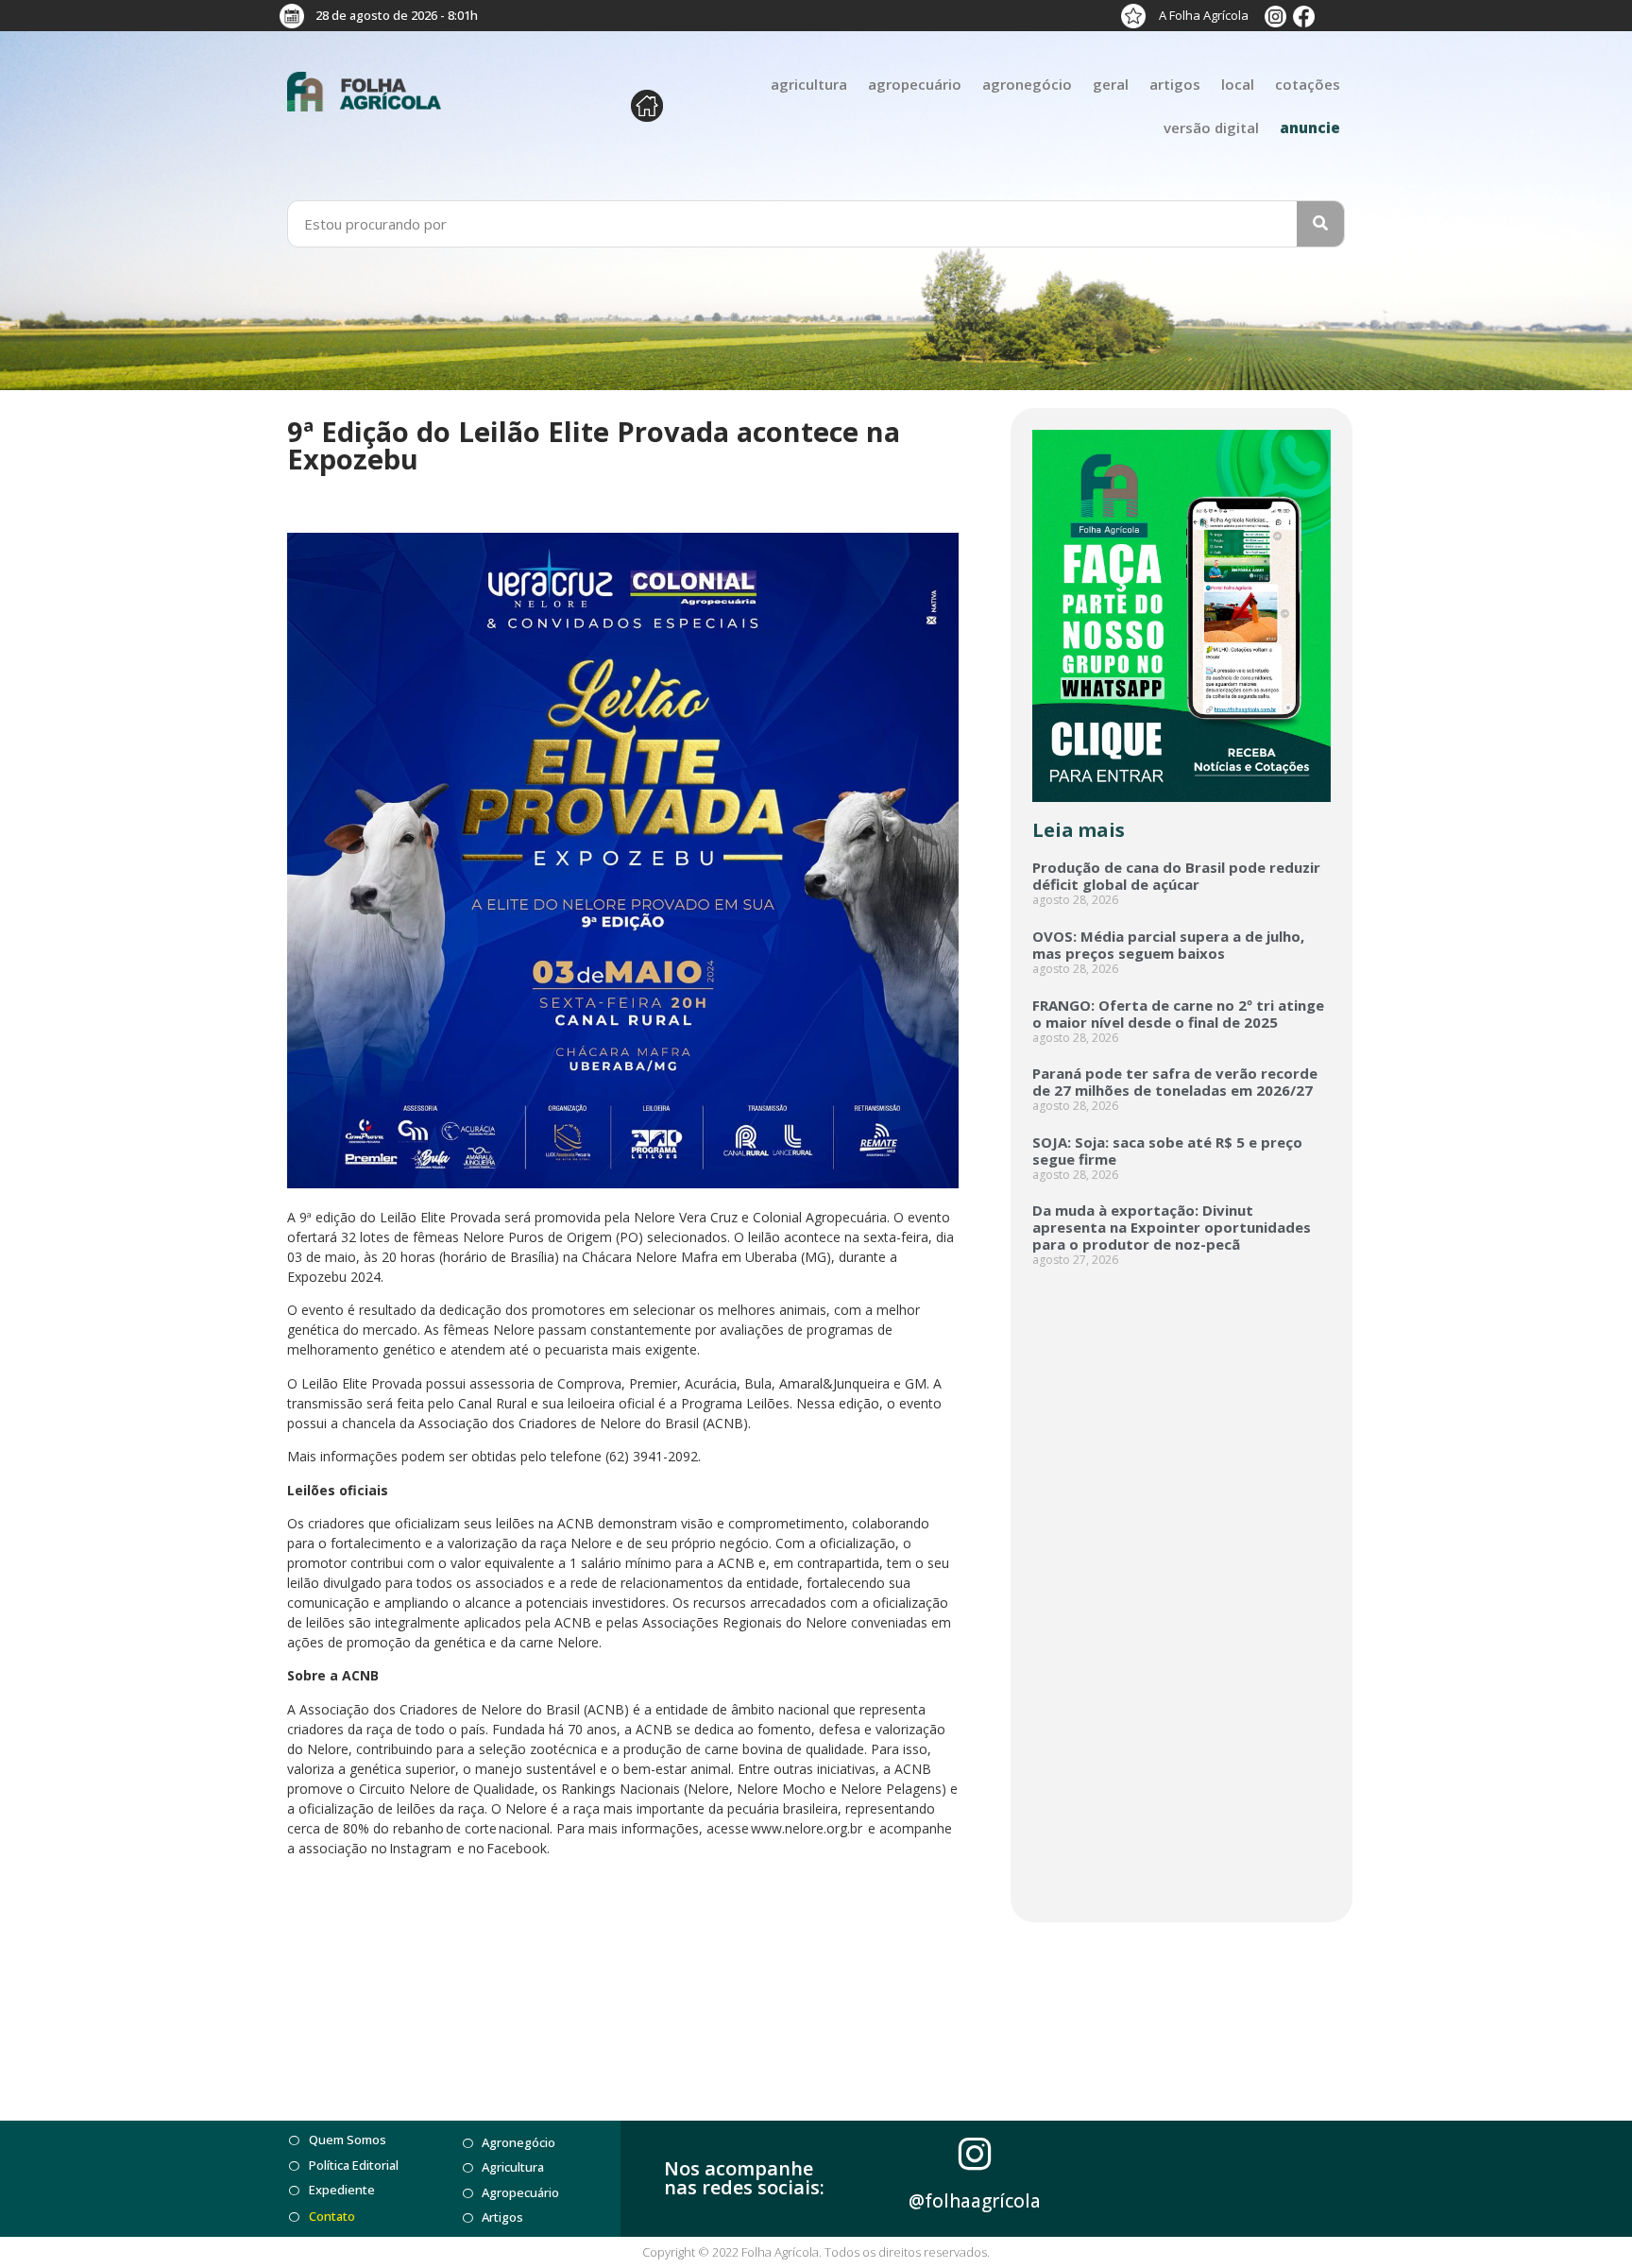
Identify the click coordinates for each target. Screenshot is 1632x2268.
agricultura (809, 84)
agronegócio (1027, 84)
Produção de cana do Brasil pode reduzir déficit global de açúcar (1176, 876)
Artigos (1175, 84)
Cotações (1308, 84)
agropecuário (915, 84)
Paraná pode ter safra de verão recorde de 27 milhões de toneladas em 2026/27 (1175, 1082)
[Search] (1320, 224)
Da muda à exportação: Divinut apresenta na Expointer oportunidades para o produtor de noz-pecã (1172, 1227)
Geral (1111, 84)
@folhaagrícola (975, 2201)
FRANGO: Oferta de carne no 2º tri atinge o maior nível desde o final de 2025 (1178, 1014)
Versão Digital (1211, 128)
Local (1238, 84)
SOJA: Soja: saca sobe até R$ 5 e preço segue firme (1167, 1151)
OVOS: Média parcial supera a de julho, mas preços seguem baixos (1168, 945)
